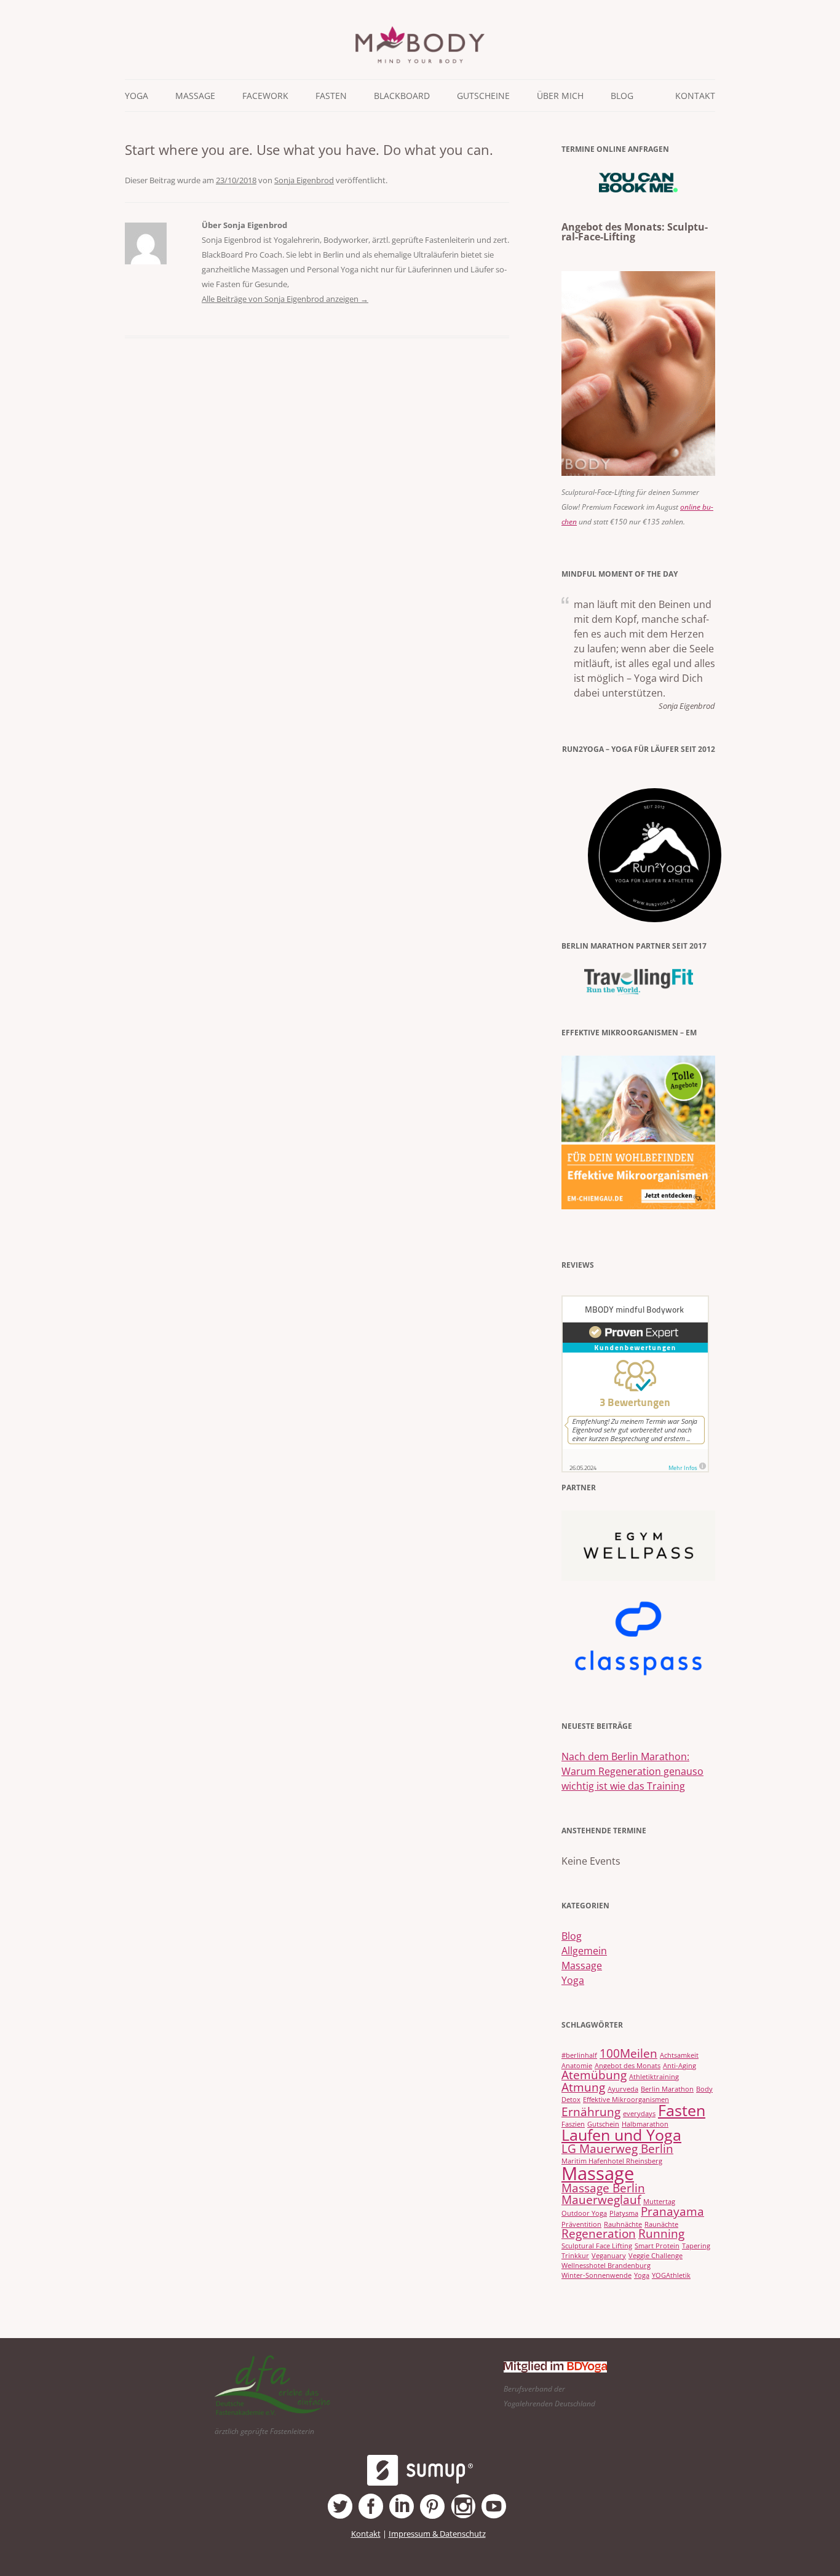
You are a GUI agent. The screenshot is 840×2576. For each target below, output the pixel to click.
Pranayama (672, 2211)
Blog (622, 96)
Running (661, 2234)
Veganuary (609, 2256)
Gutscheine (483, 96)
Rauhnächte (623, 2224)
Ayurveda (623, 2089)
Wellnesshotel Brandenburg (606, 2266)
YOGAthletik (671, 2275)
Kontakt (695, 96)
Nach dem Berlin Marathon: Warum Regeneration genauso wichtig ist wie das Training (632, 1771)
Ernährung (591, 2112)
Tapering (696, 2246)
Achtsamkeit (679, 2055)
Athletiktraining (654, 2077)
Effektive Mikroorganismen (626, 2100)
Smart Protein (657, 2246)
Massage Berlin (603, 2188)
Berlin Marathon (667, 2089)
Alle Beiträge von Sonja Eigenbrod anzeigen (285, 299)
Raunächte (661, 2224)
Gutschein (603, 2124)
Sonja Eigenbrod (304, 180)
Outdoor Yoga (584, 2213)
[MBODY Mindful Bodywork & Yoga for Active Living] (420, 60)
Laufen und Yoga (621, 2135)
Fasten (682, 2110)
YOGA (137, 96)
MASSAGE (195, 96)
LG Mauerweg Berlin (617, 2149)
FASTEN (331, 96)
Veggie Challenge (656, 2256)
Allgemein (584, 1951)
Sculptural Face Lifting (597, 2246)
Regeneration (599, 2234)
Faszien (573, 2124)
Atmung (583, 2087)
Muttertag (659, 2202)
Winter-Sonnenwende (596, 2275)
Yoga (573, 1980)
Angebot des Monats (628, 2066)
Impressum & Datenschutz (437, 2534)
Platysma (624, 2213)
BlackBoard (402, 96)
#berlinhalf (579, 2055)
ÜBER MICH (560, 96)
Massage (582, 1966)
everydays (639, 2114)
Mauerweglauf (601, 2200)
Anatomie (577, 2066)
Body (704, 2089)
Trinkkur (575, 2256)
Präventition (581, 2224)
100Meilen (628, 2053)
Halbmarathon (645, 2124)
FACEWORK (265, 96)
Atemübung (594, 2075)
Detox (571, 2100)
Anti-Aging (680, 2066)
